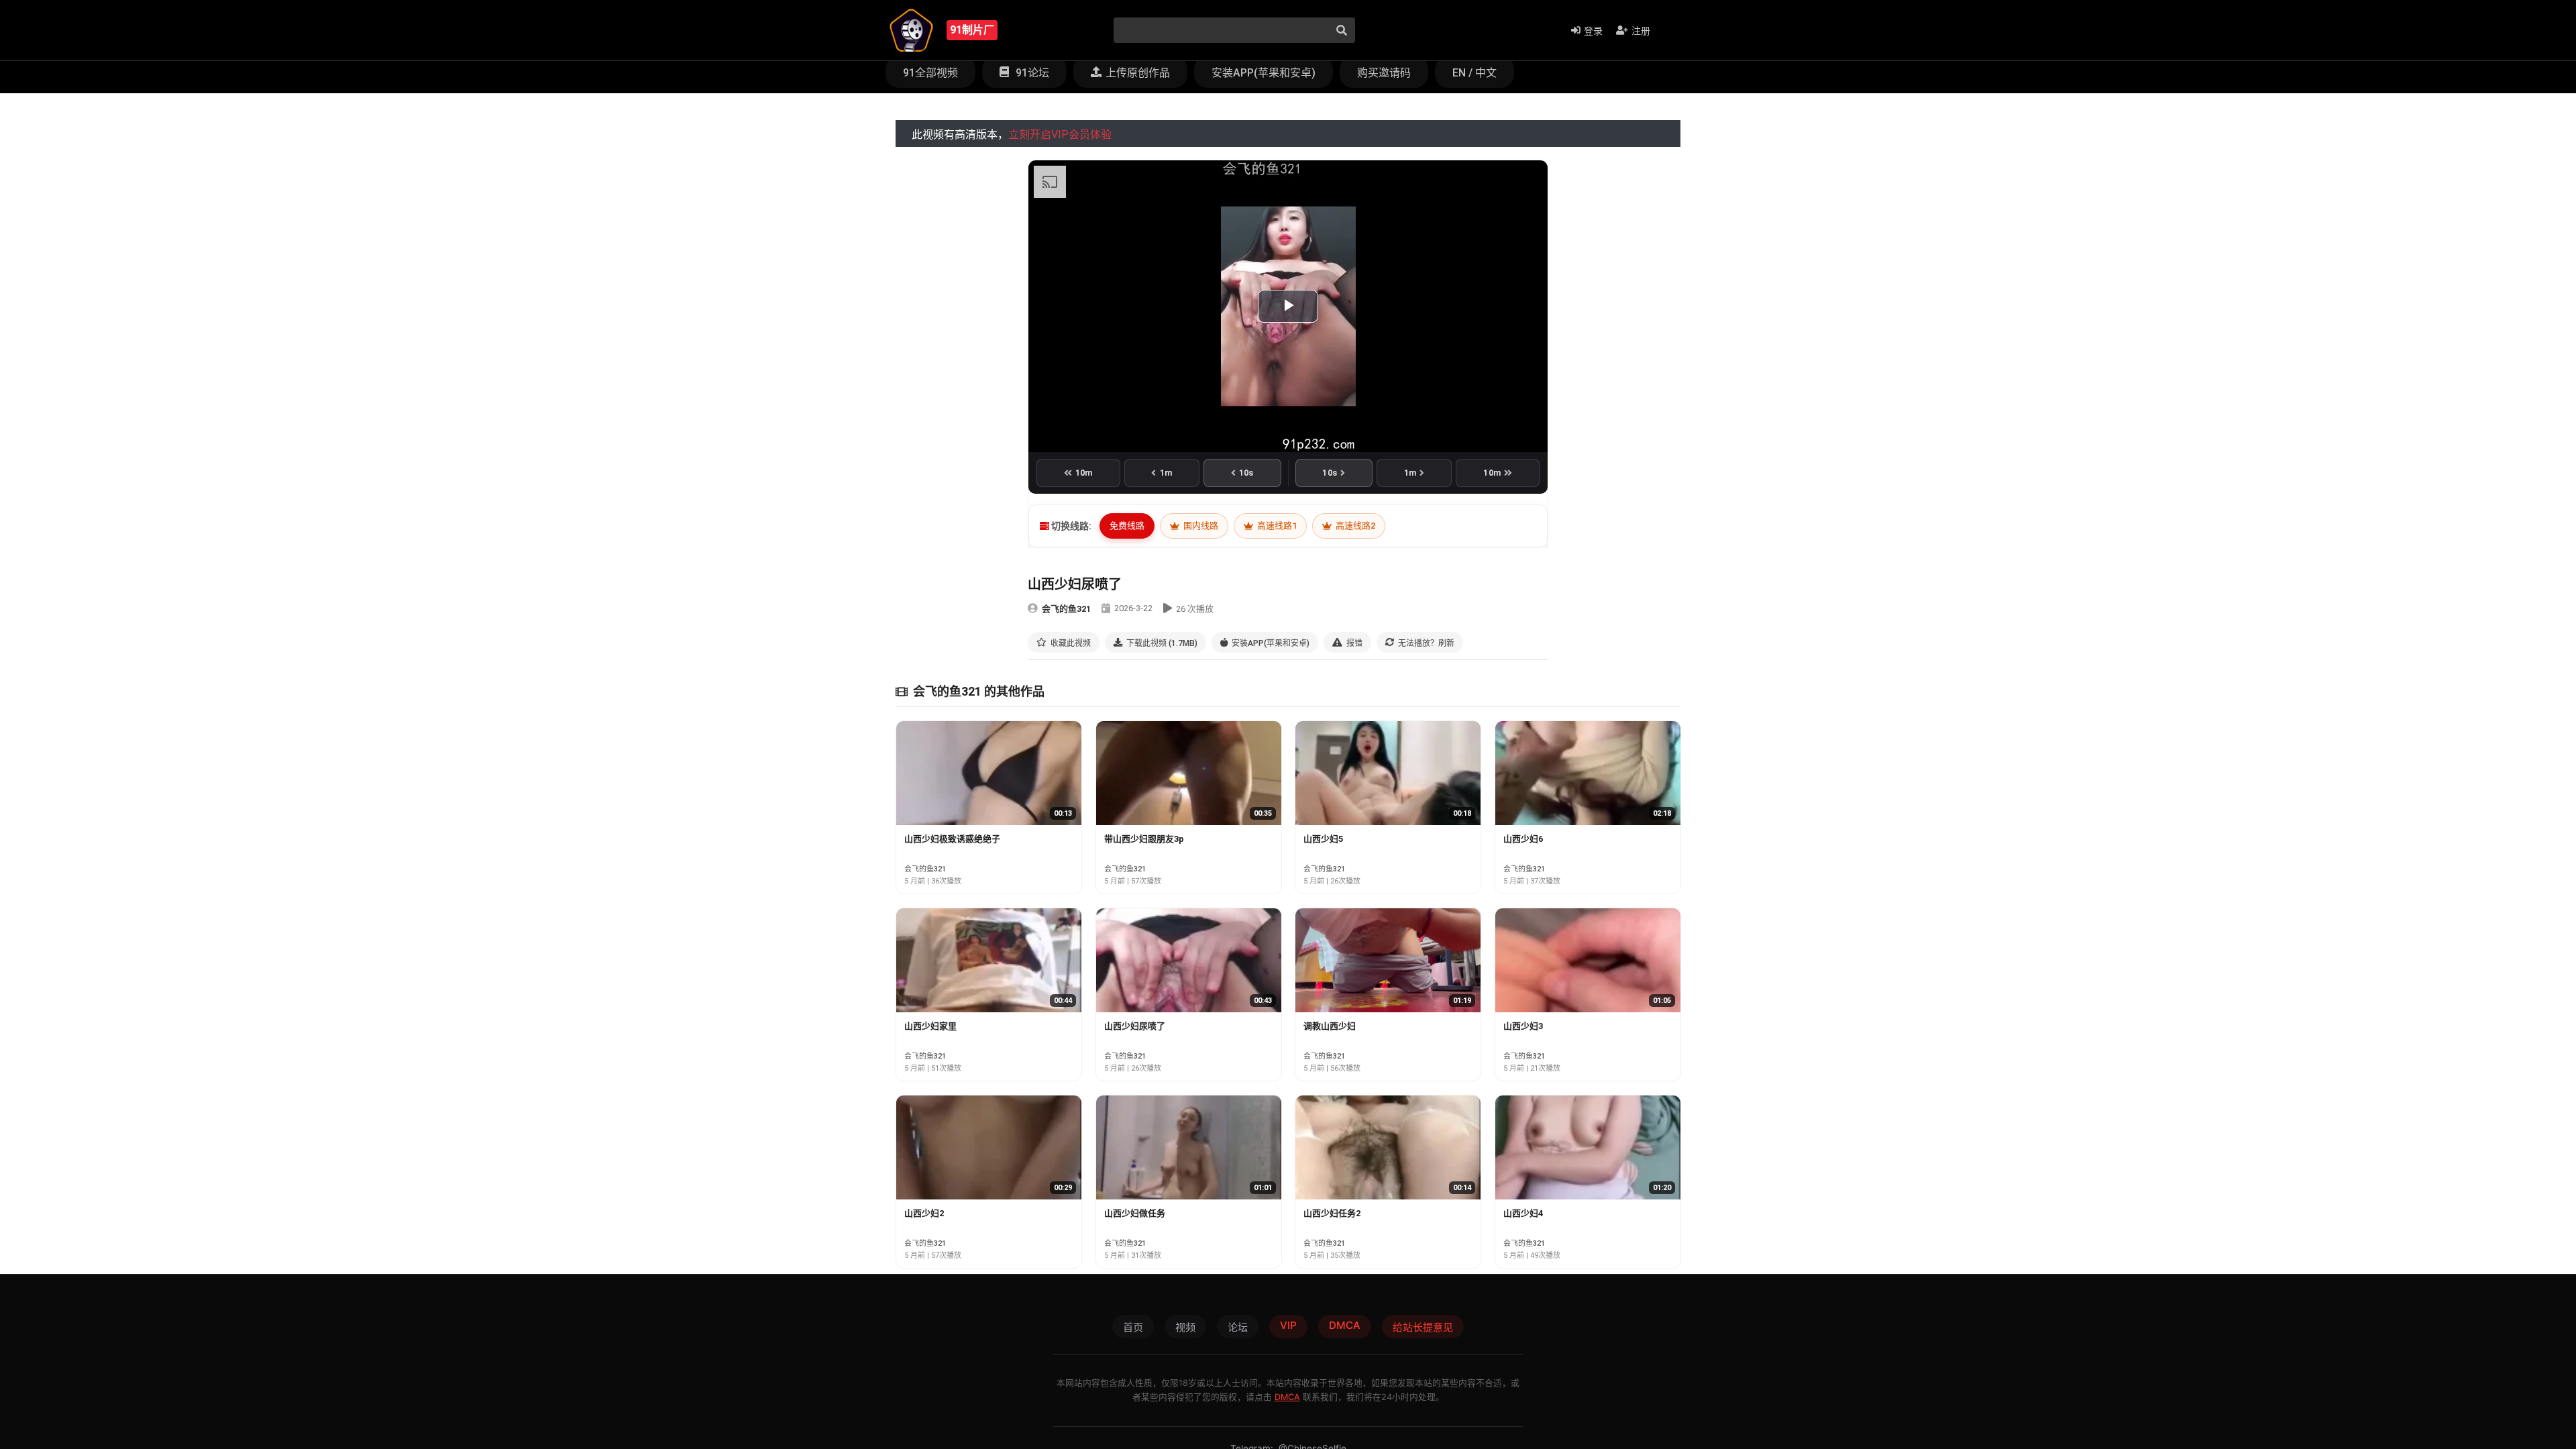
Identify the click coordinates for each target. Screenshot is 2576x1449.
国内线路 (1200, 526)
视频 (1185, 1327)
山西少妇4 (1523, 1213)
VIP (1288, 1325)
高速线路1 (1276, 526)
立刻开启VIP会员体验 (1060, 135)
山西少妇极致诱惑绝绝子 (952, 839)
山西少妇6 (1523, 839)
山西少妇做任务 (1135, 1213)
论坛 (1238, 1327)
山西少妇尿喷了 (1135, 1026)
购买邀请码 (1384, 73)
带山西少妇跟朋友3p (1144, 839)
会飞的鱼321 (1066, 609)
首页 (1133, 1327)
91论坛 (1031, 73)
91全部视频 (930, 73)
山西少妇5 (1323, 839)
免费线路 (1127, 526)
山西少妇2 (924, 1213)
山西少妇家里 (930, 1026)
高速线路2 (1354, 526)
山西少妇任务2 (1332, 1213)
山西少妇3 (1523, 1026)
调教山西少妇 (1330, 1026)
